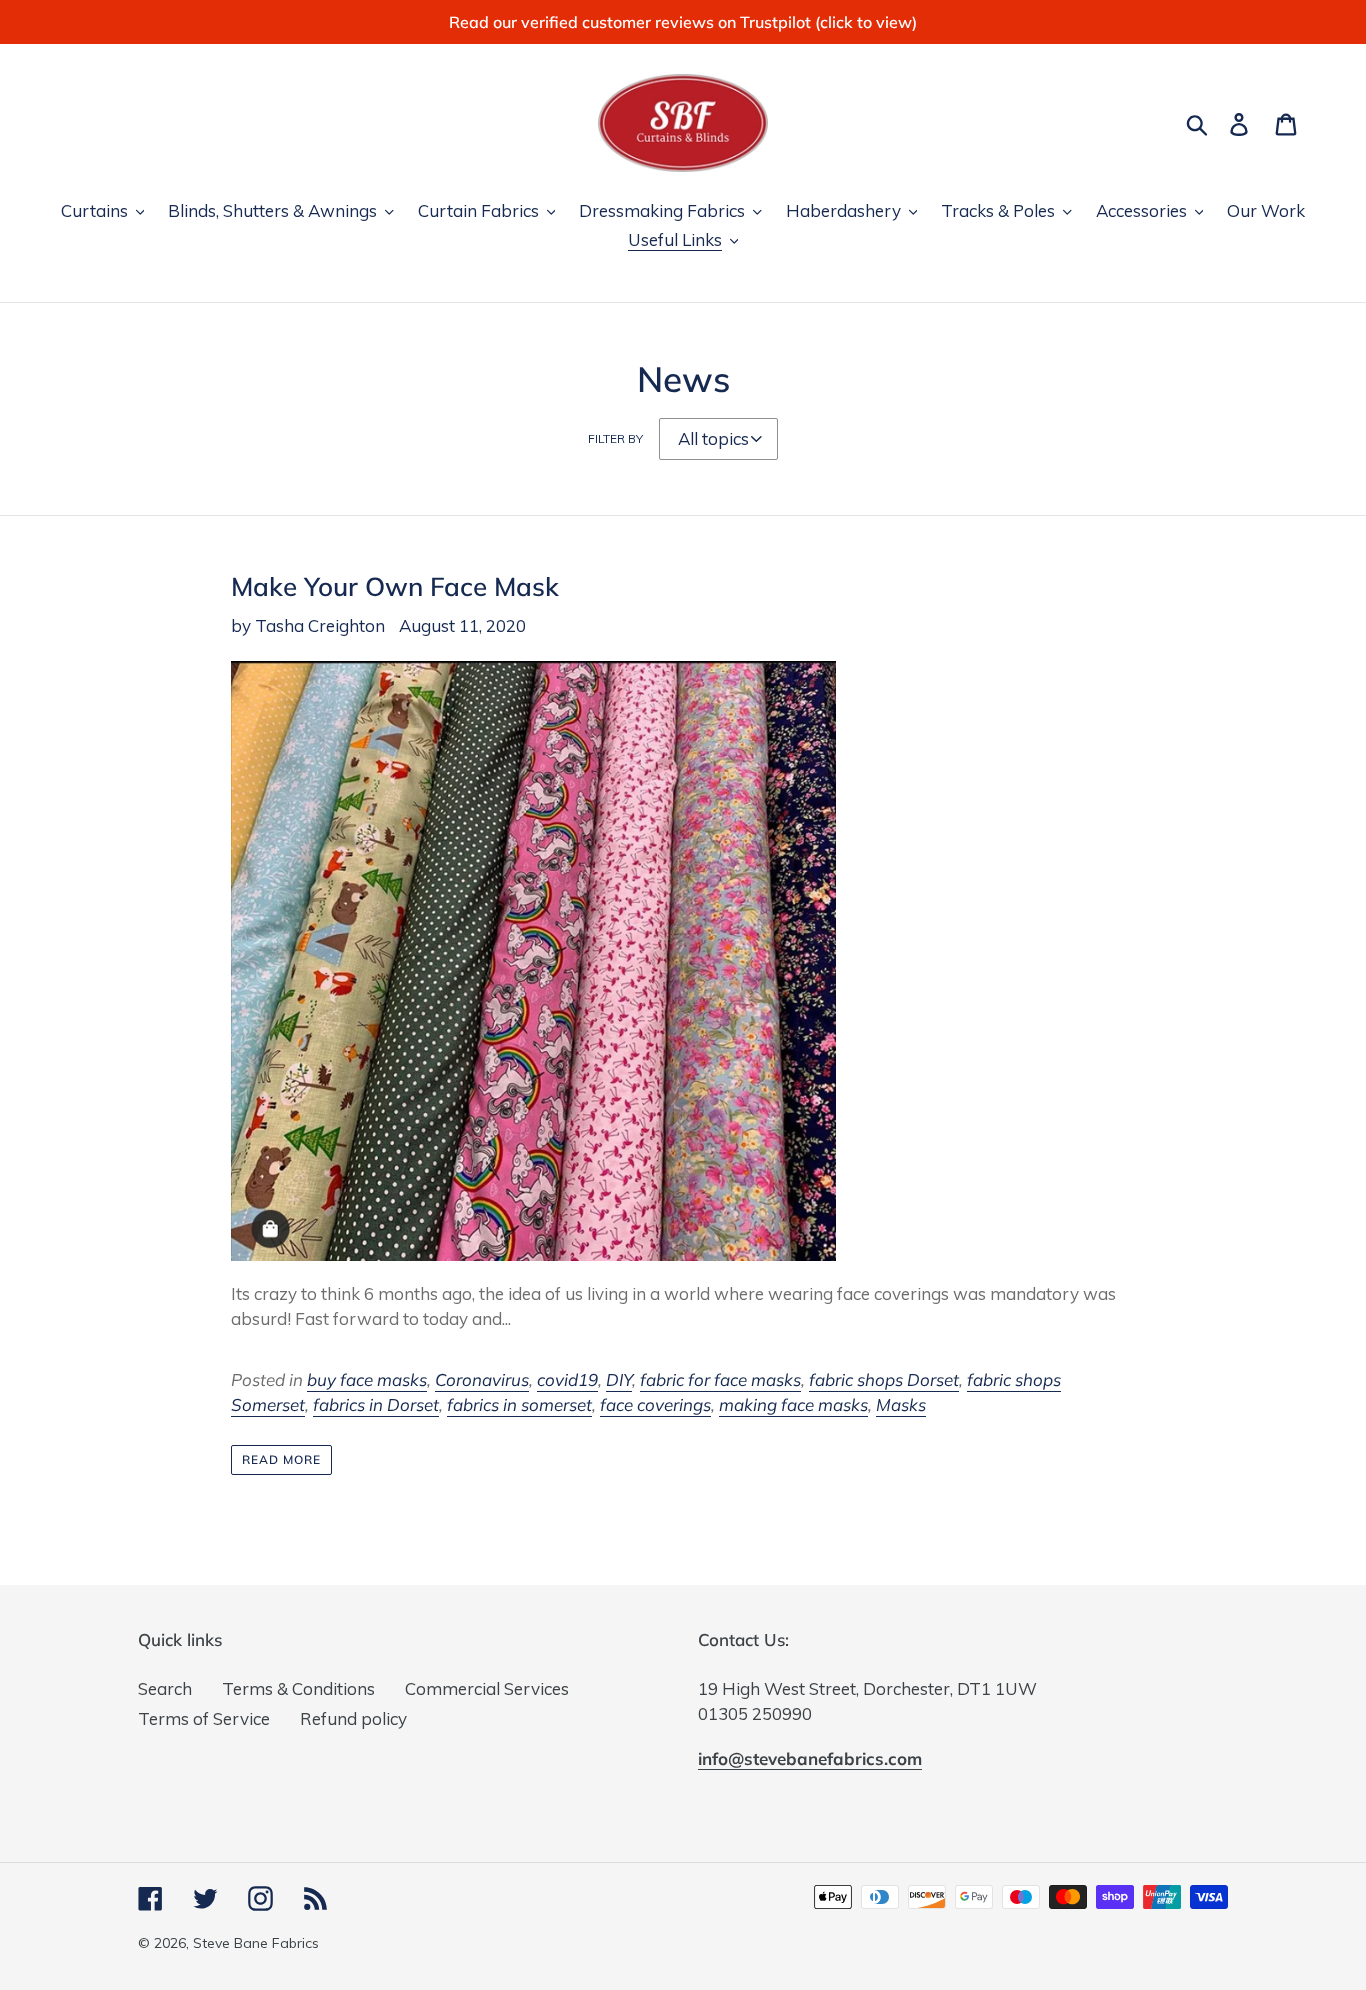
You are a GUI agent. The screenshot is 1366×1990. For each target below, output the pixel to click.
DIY (619, 1379)
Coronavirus (482, 1379)
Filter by (615, 438)
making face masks (793, 1404)
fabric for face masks (720, 1379)
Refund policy (353, 1718)
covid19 (567, 1379)
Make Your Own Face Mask (395, 586)
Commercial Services (487, 1688)
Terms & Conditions (298, 1688)
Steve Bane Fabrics (256, 1943)
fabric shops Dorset (884, 1379)
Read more (281, 1459)
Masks (901, 1404)
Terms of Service (204, 1718)
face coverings (655, 1404)
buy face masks (367, 1379)
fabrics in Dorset (376, 1404)
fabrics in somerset (519, 1404)
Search (165, 1688)
